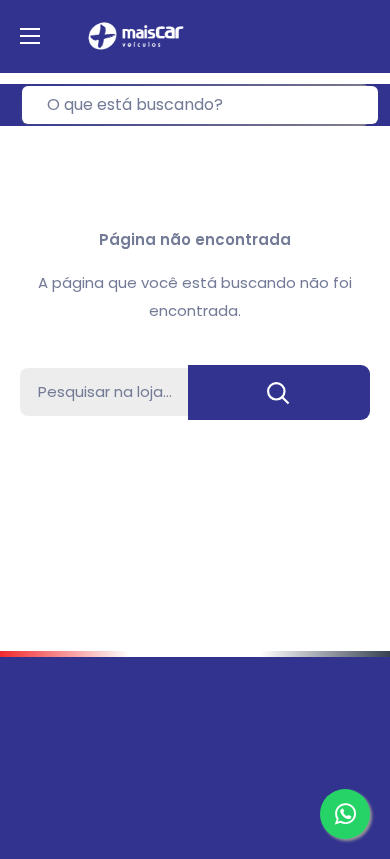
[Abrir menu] (30, 36)
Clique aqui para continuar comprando (195, 458)
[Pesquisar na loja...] (279, 392)
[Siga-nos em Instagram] (72, 770)
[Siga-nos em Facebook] (34, 770)
